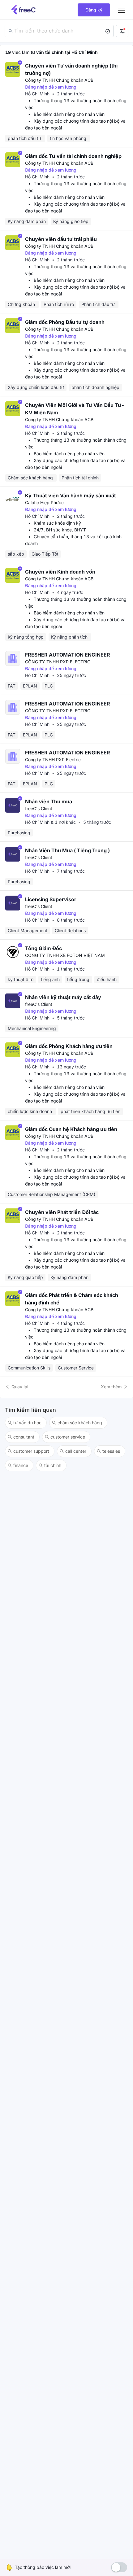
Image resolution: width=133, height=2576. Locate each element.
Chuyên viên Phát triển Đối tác (62, 1212)
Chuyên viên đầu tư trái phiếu (61, 239)
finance (21, 1465)
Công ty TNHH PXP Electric (53, 760)
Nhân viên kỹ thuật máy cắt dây (63, 997)
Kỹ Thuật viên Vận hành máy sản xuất (71, 496)
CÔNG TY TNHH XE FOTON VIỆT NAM (65, 955)
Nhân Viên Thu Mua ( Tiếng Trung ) (67, 850)
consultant (24, 1437)
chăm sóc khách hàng (80, 1423)
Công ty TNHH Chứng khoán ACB (59, 80)
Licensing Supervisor (51, 899)
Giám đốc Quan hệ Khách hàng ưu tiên (71, 1129)
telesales (111, 1451)
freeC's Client (39, 808)
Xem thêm (111, 1387)
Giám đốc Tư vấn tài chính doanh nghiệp (73, 156)
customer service (68, 1437)
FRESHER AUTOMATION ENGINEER (68, 655)
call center (76, 1451)
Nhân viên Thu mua (49, 801)
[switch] (119, 2567)
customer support (31, 1451)
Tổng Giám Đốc (43, 948)
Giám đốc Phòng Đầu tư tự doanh (65, 322)
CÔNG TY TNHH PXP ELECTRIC (58, 662)
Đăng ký (94, 10)
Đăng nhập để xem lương (51, 87)
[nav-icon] (121, 10)
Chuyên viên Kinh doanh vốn (60, 572)
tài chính (53, 1465)
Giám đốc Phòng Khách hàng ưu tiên (69, 1046)
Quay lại (20, 1387)
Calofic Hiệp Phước (44, 502)
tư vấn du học (27, 1423)
